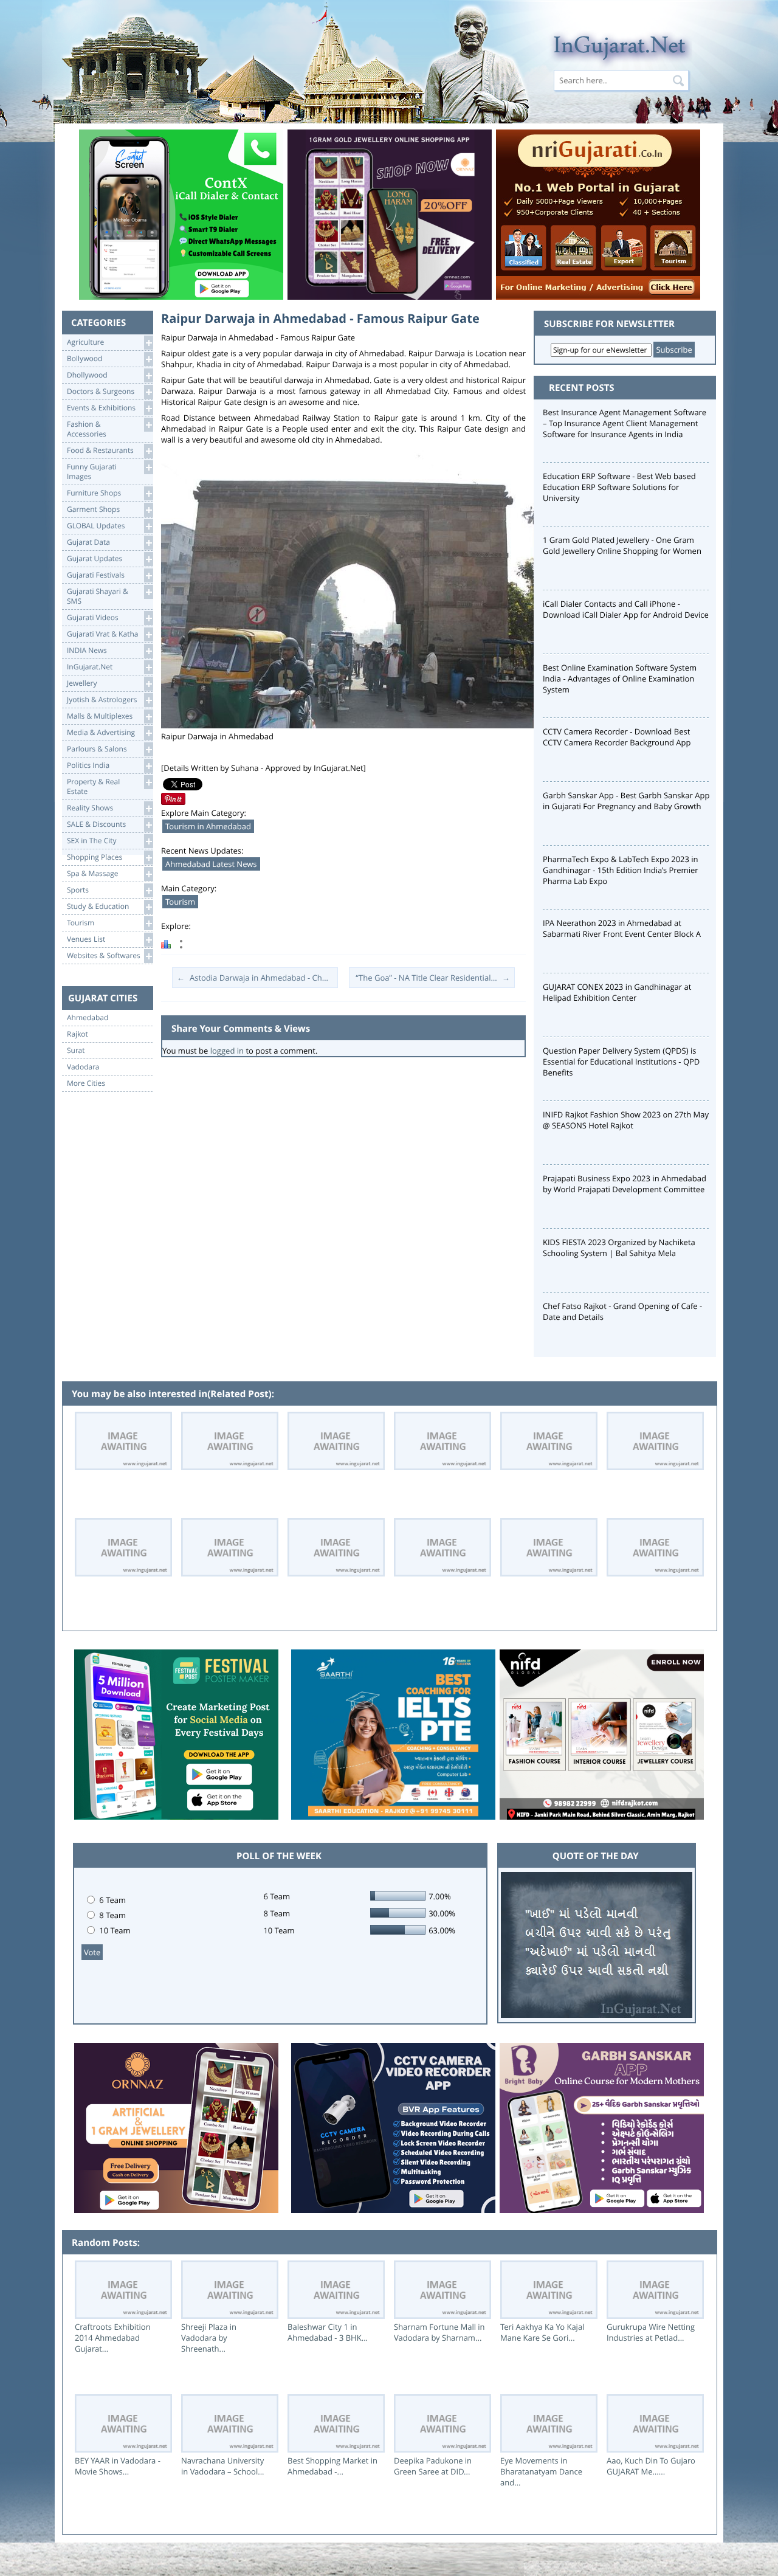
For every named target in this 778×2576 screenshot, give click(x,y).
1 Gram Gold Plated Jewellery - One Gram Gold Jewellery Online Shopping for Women (622, 545)
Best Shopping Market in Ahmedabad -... (332, 2466)
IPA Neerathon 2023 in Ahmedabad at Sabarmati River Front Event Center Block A (622, 928)
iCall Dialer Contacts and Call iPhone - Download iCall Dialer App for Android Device (626, 609)
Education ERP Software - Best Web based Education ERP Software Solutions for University (619, 487)
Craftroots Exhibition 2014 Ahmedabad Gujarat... (113, 2338)
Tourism (180, 902)
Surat (76, 1051)
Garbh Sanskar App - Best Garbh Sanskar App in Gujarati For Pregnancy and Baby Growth (626, 801)
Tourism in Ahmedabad (208, 826)
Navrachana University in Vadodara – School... (223, 2466)
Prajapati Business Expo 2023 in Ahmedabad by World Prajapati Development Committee (625, 1184)
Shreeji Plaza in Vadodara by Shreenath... (209, 2338)
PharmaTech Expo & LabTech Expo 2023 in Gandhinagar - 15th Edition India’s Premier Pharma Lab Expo (621, 870)
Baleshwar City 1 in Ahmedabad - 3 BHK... (328, 2332)
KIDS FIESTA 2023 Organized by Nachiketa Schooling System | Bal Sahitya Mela (619, 1248)
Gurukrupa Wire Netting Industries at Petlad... (651, 2332)
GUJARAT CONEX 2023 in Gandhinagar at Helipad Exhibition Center (617, 992)
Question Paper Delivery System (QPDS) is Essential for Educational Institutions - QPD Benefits (621, 1062)
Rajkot (77, 1034)
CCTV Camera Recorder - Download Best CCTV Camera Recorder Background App (617, 737)
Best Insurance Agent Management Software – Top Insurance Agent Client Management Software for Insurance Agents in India (625, 423)
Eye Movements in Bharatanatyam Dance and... (541, 2471)
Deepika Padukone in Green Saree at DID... (433, 2466)
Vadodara (83, 1067)
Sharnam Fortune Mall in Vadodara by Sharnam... (439, 2332)
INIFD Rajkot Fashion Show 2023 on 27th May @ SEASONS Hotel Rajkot (626, 1120)
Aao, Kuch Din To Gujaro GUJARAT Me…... (651, 2466)
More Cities (86, 1083)
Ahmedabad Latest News (211, 864)
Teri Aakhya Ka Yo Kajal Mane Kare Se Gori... (542, 2332)
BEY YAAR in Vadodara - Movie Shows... (118, 2466)
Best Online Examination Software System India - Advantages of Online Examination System (620, 679)
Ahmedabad (88, 1018)
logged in (227, 1051)
